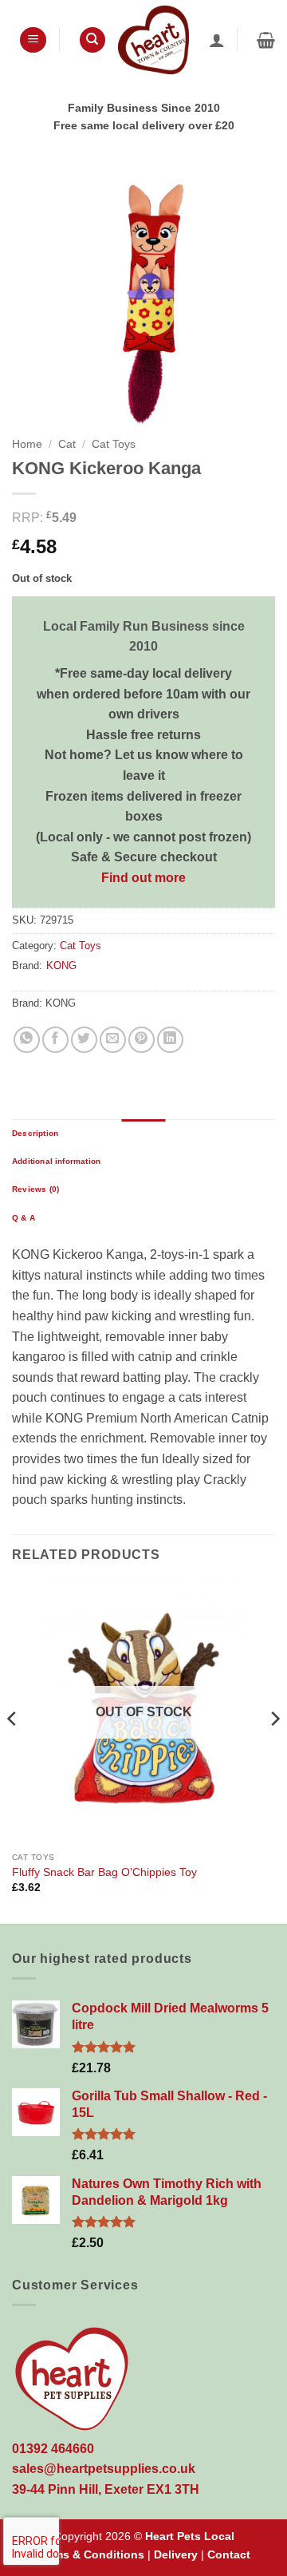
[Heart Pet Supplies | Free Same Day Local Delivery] (153, 40)
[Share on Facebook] (55, 1040)
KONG (61, 966)
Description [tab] (35, 1133)
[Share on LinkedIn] (170, 1040)
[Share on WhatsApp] (27, 1040)
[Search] (92, 40)
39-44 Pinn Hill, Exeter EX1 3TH (106, 2489)
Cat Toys (114, 444)
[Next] (274, 1751)
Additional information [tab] (56, 1161)
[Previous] (13, 1751)
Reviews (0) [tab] (35, 1189)
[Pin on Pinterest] (142, 1040)
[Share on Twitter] (84, 1040)
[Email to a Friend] (113, 1040)
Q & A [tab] (24, 1218)
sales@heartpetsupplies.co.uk (104, 2469)
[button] (33, 40)
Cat (67, 444)
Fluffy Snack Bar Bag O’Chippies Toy (104, 1872)
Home (27, 444)
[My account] (217, 40)
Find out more (143, 878)
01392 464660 (53, 2449)
